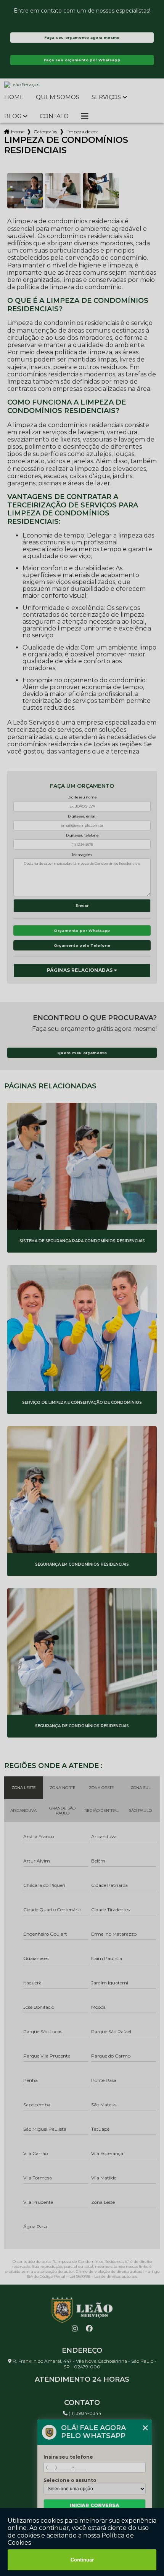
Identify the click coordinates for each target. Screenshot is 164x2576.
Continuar (82, 2560)
